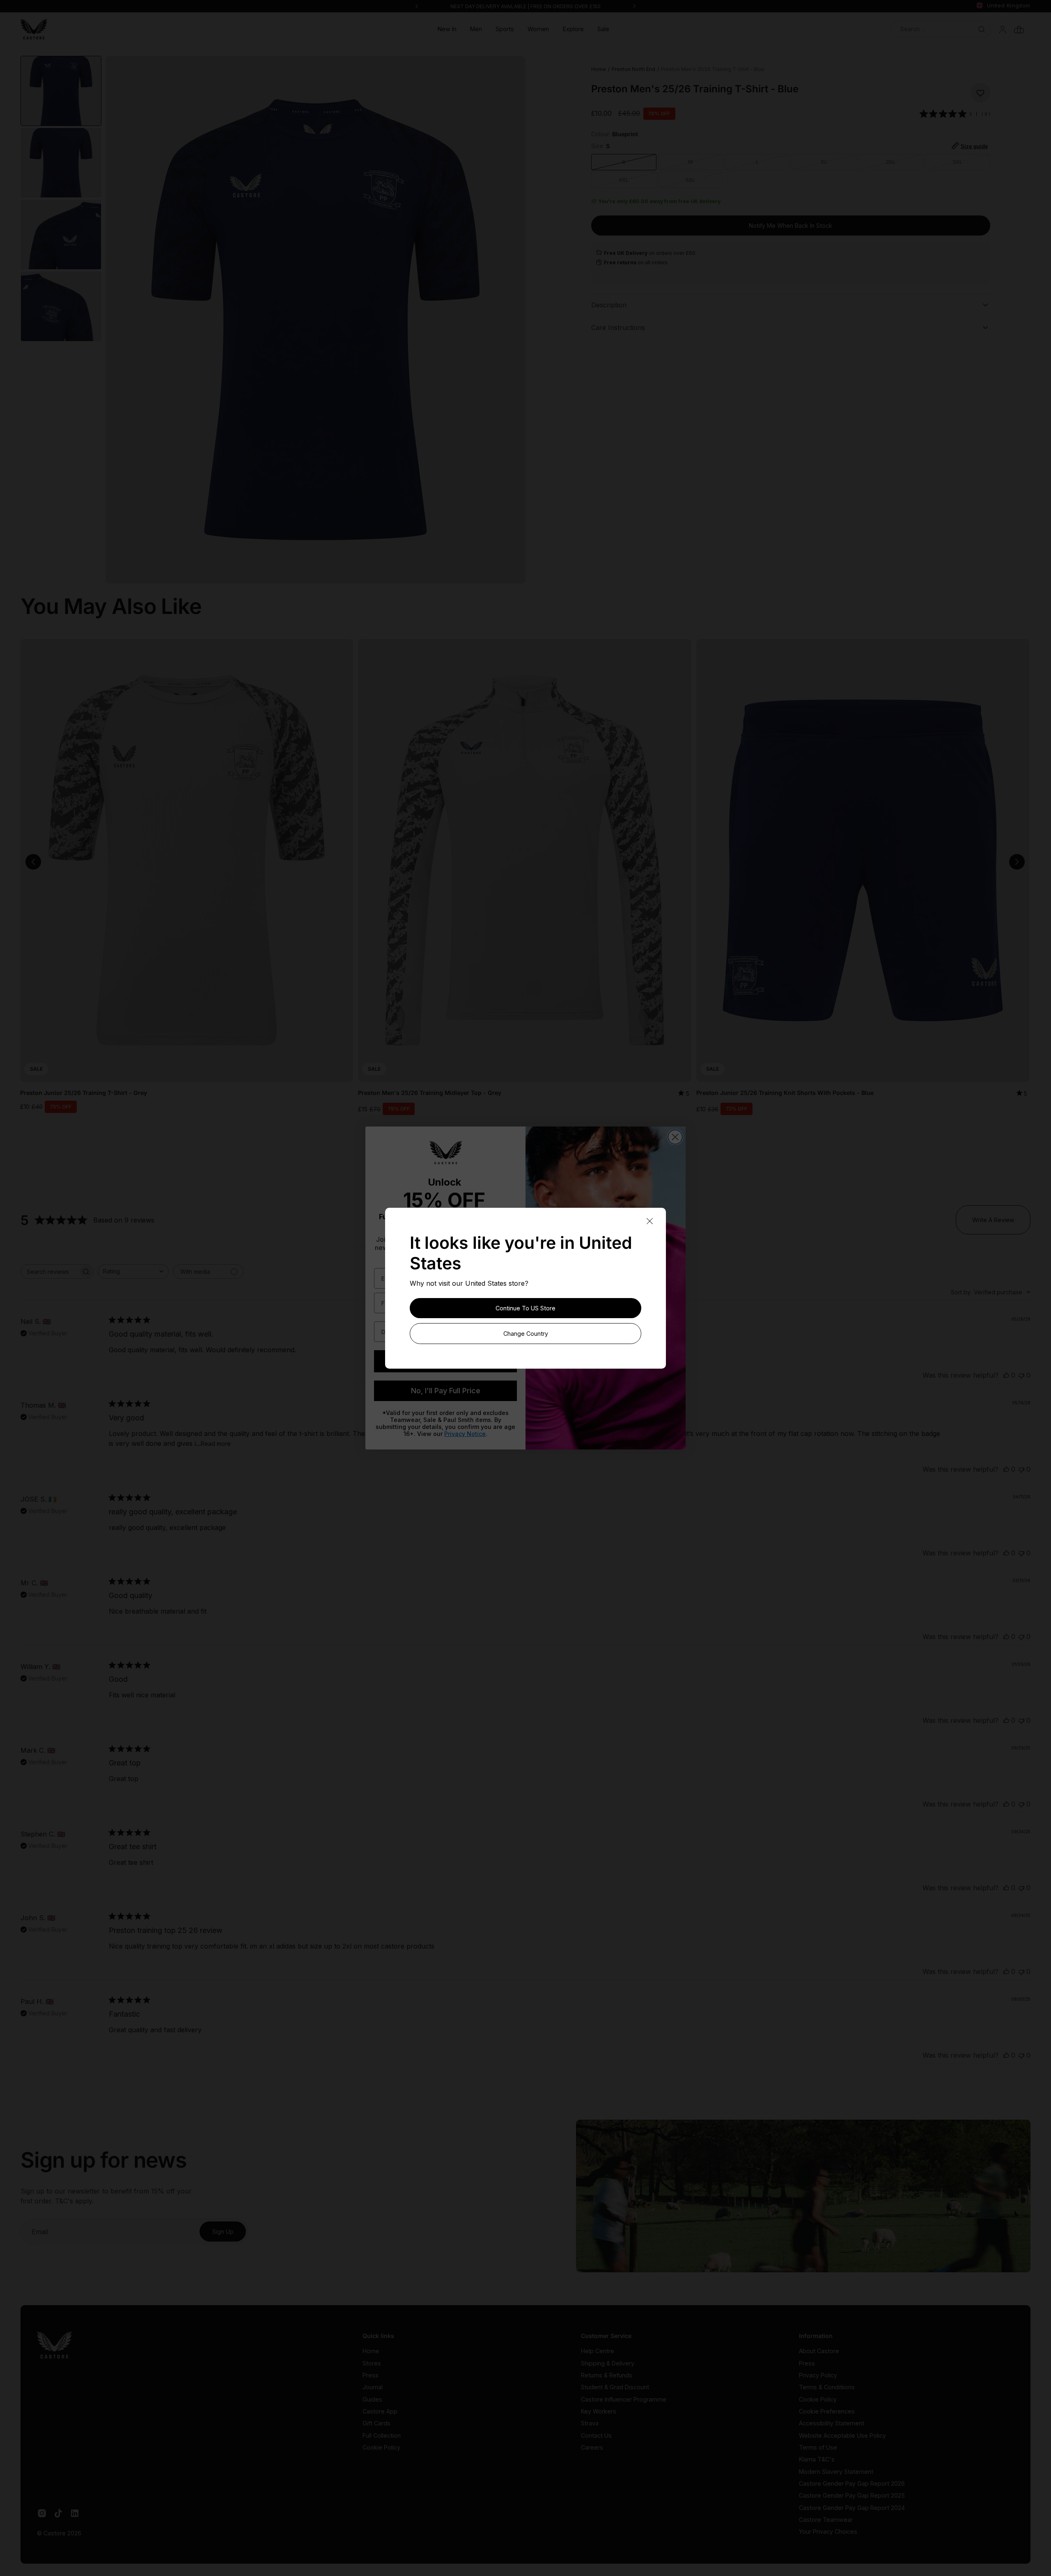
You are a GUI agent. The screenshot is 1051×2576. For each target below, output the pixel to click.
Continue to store (525, 1308)
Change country (526, 1334)
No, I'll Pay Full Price (446, 1391)
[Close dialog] (675, 1137)
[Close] (649, 1222)
